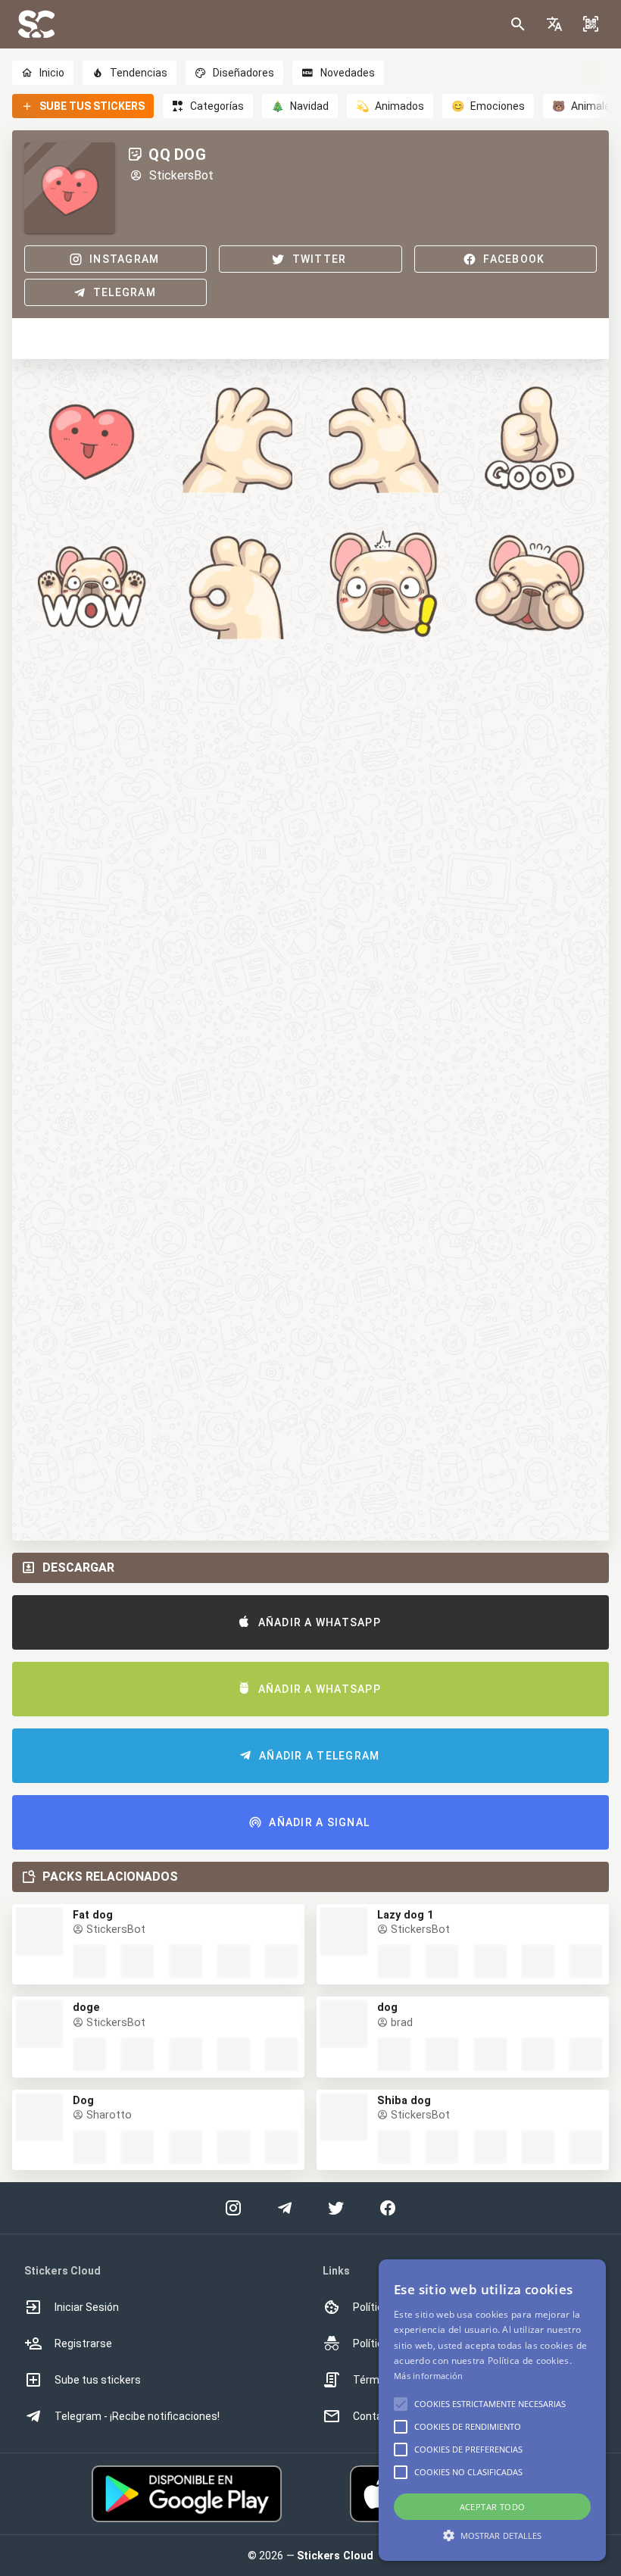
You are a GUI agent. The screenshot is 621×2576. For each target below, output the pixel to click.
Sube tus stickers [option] (98, 2380)
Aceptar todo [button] (493, 2507)
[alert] (492, 2410)
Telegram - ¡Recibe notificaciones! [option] (137, 2416)
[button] (554, 24)
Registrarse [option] (83, 2343)
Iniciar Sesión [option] (87, 2307)
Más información (429, 2376)
